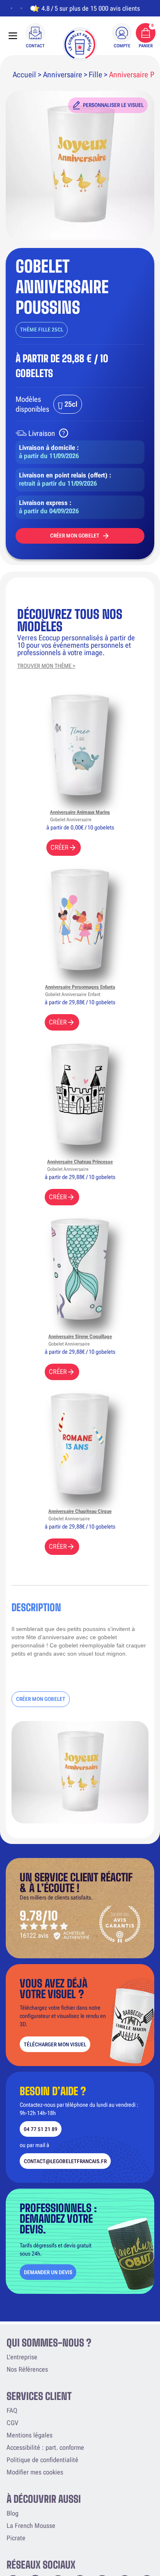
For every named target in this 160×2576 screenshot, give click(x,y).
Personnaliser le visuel (113, 105)
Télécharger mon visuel (55, 2044)
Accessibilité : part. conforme (45, 2447)
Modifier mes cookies (35, 2472)
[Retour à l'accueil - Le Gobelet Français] (80, 44)
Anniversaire (63, 75)
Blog (13, 2513)
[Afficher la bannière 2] (21, 8)
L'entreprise (22, 2357)
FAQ (12, 2410)
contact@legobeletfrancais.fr (65, 2161)
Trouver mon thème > (46, 666)
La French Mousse (31, 2526)
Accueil (24, 75)
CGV (12, 2423)
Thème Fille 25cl (42, 330)
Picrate (16, 2538)
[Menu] (13, 36)
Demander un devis (48, 2272)
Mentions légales (30, 2435)
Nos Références (27, 2369)
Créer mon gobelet (75, 536)
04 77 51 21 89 (41, 2129)
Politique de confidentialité (42, 2460)
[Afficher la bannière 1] (11, 8)
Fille (95, 75)
